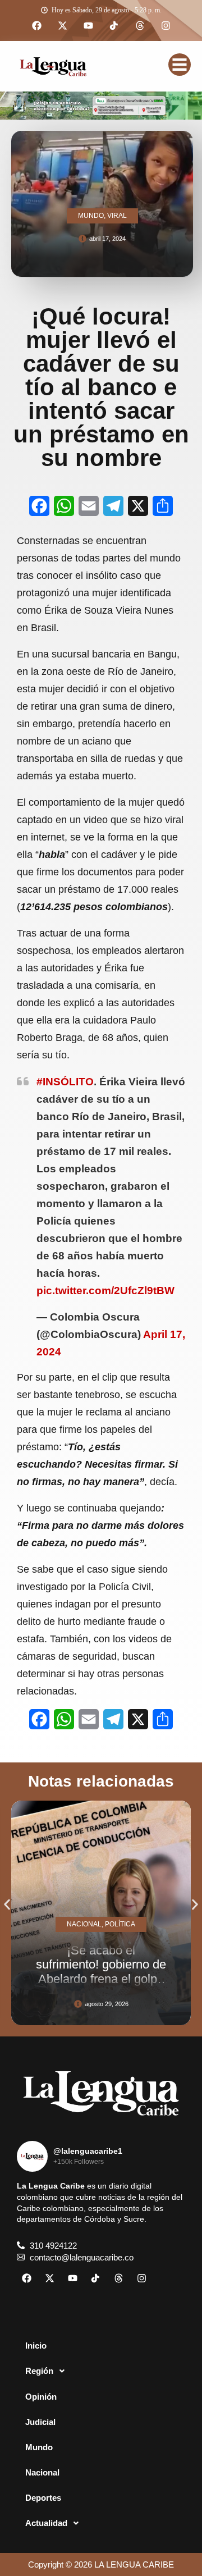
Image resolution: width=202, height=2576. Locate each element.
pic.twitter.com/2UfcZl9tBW (105, 1291)
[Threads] (140, 26)
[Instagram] (166, 26)
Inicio (36, 2346)
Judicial (40, 2422)
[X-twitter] (62, 26)
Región (39, 2371)
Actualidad (46, 2523)
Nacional (42, 2472)
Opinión (41, 2397)
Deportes (43, 2498)
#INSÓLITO (65, 1082)
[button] (7, 1905)
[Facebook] (36, 26)
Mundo (39, 2447)
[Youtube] (88, 26)
